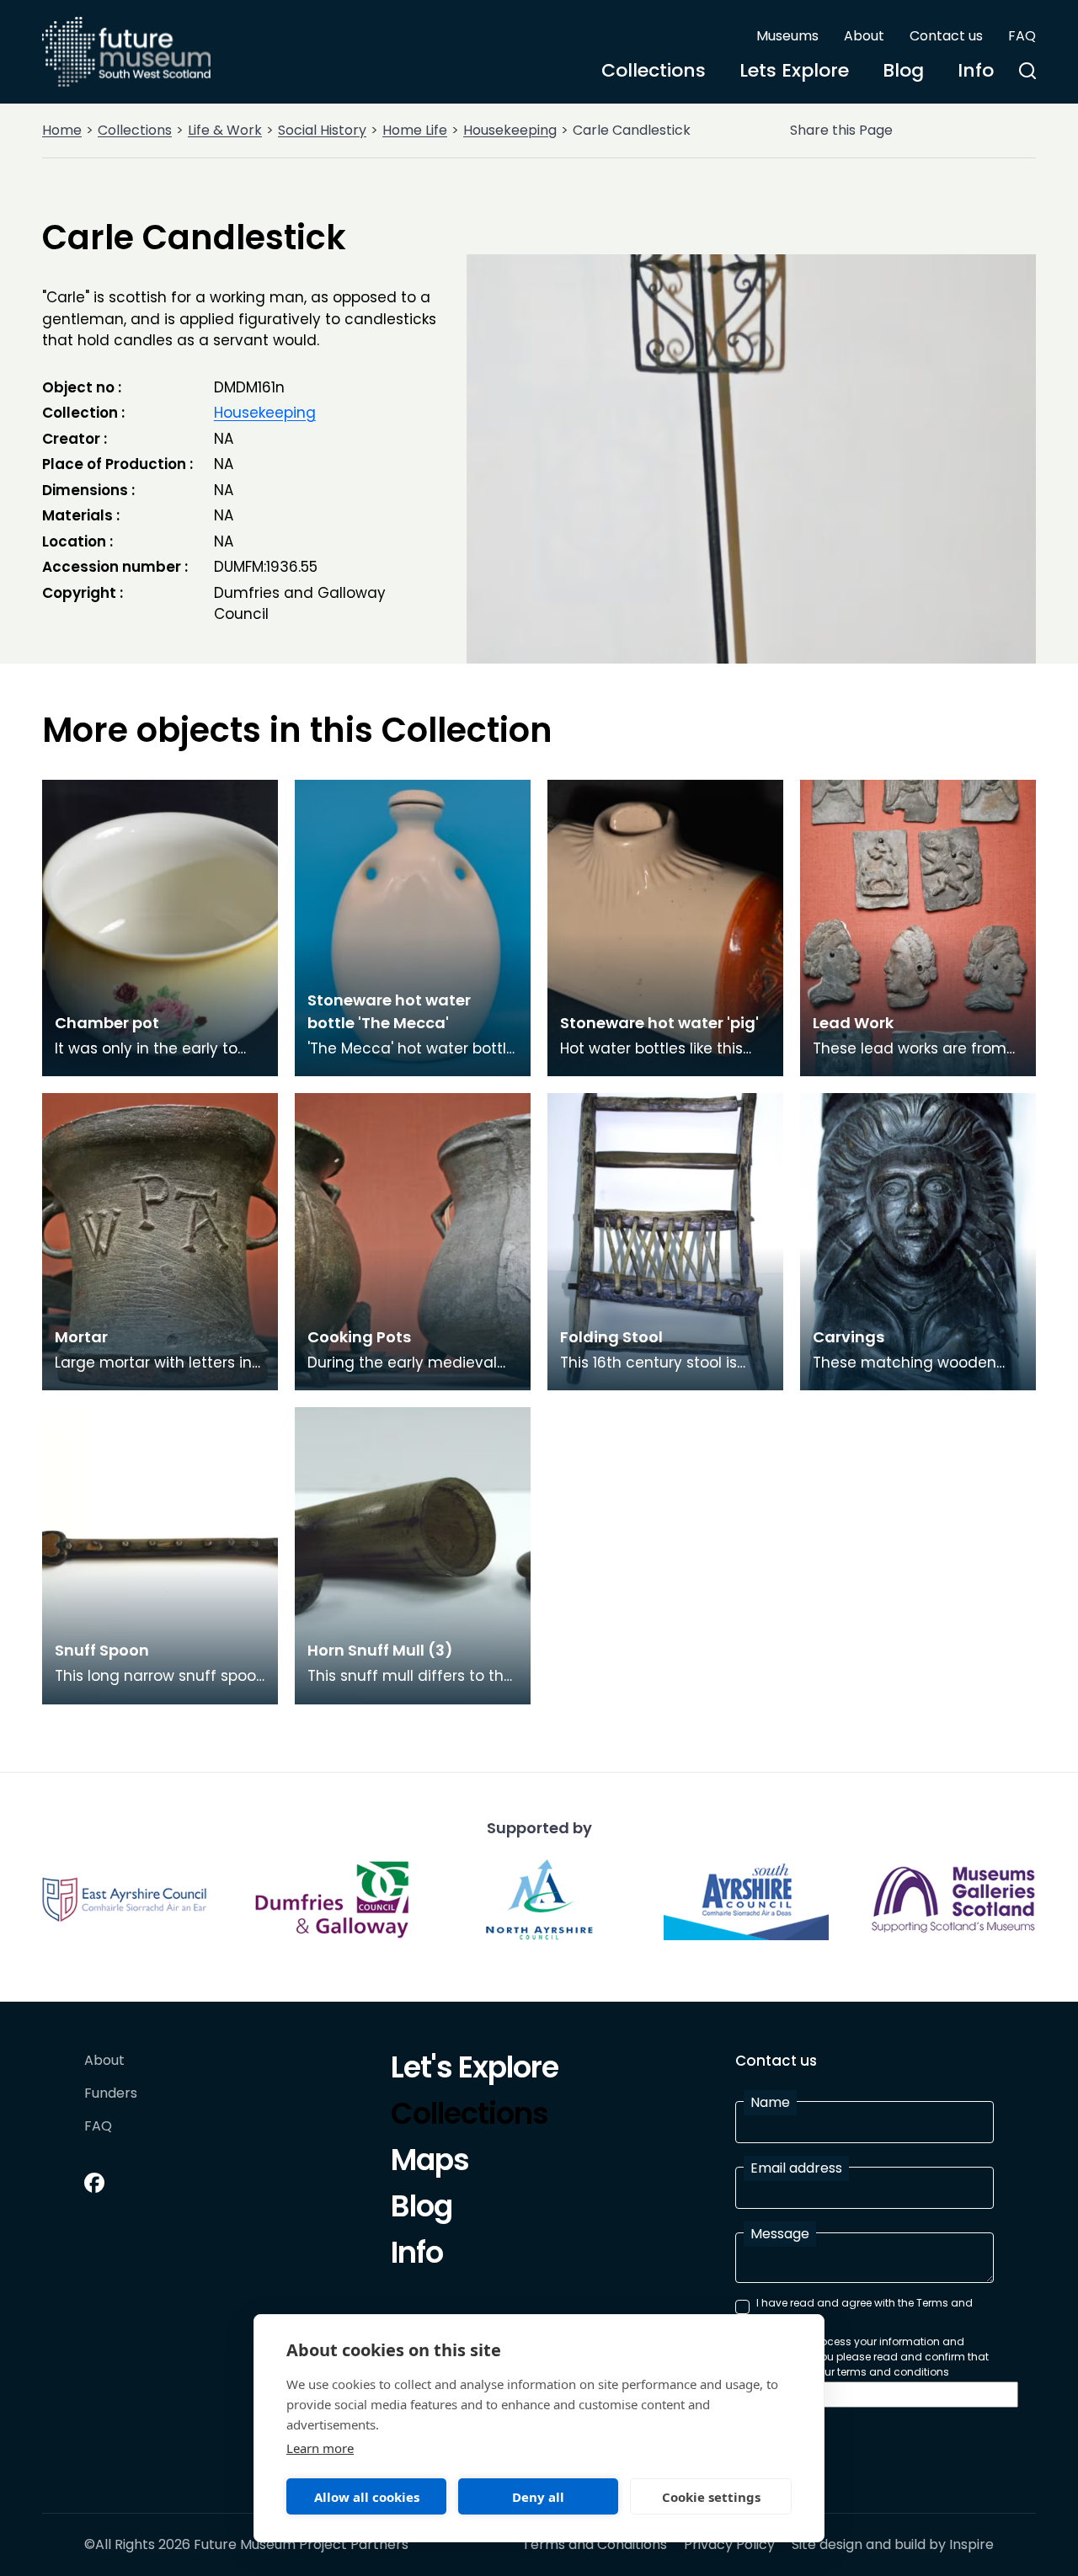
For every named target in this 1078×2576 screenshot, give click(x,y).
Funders (111, 2094)
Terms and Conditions (595, 2545)
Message (780, 2234)
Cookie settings (711, 2497)
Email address (796, 2168)
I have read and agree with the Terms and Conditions (865, 2310)
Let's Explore (475, 2070)
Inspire (971, 2544)
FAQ (1022, 36)
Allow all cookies (367, 2497)
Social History (322, 130)
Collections (654, 70)
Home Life (415, 130)
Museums (787, 36)
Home (62, 130)
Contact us (946, 36)
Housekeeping (510, 130)
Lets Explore (794, 70)
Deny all (538, 2497)
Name (770, 2102)
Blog (903, 70)
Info (976, 70)
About (864, 36)
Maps (430, 2163)
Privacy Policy (729, 2545)
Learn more (320, 2448)
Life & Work (225, 130)
